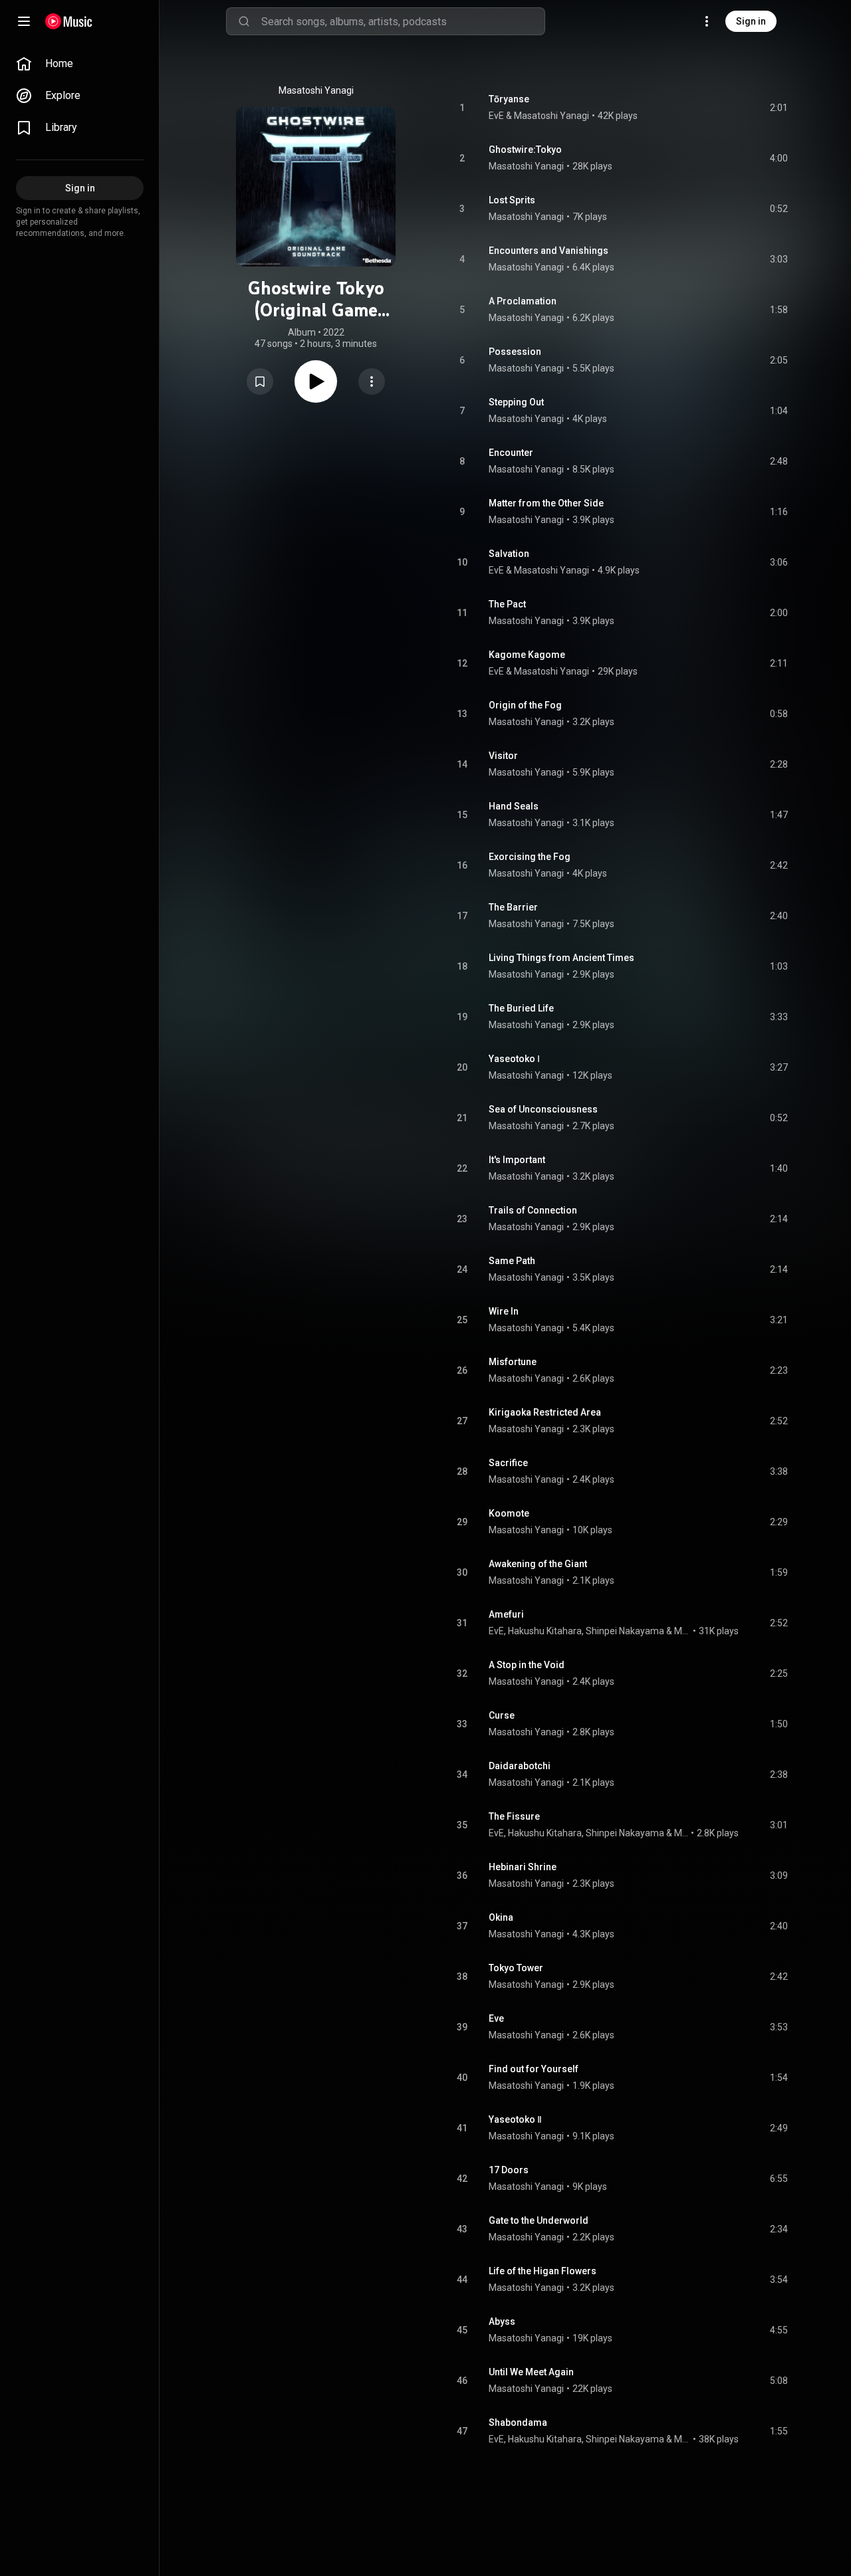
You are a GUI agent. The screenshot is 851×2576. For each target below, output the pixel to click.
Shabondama (518, 2422)
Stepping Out (516, 402)
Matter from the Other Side (546, 503)
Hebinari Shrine (523, 1867)
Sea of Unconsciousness (543, 1109)
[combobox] (403, 21)
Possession (515, 352)
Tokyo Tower (516, 1968)
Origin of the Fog (525, 705)
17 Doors (509, 2170)
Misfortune (513, 1362)
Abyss (502, 2321)
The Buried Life (521, 1008)
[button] (260, 381)
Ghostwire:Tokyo (525, 150)
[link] (80, 64)
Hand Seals (514, 806)
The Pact (507, 604)
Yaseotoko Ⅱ (515, 2119)
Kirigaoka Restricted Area (545, 1412)
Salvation (509, 554)
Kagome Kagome (527, 655)
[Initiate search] (244, 21)
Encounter (511, 453)
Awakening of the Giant (538, 1564)
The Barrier (513, 907)
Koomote (509, 1513)
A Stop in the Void (527, 1665)
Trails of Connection (533, 1210)
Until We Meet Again (531, 2372)
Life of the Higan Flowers (543, 2271)
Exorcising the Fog (530, 857)
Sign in (751, 21)
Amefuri (506, 1614)
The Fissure (514, 1816)
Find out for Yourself (534, 2069)
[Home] (69, 21)
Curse (502, 1715)
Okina (501, 1917)
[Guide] (24, 21)
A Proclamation (523, 301)
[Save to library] (260, 381)
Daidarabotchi (520, 1766)
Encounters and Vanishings (548, 251)
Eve (496, 2018)
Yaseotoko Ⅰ (514, 1059)
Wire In (504, 1311)
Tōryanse (509, 99)
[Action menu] (372, 381)
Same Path (512, 1261)
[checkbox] (779, 108)
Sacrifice (508, 1463)
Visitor (503, 756)
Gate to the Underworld (539, 2220)
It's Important (517, 1160)
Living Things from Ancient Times (561, 958)
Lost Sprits (512, 200)
